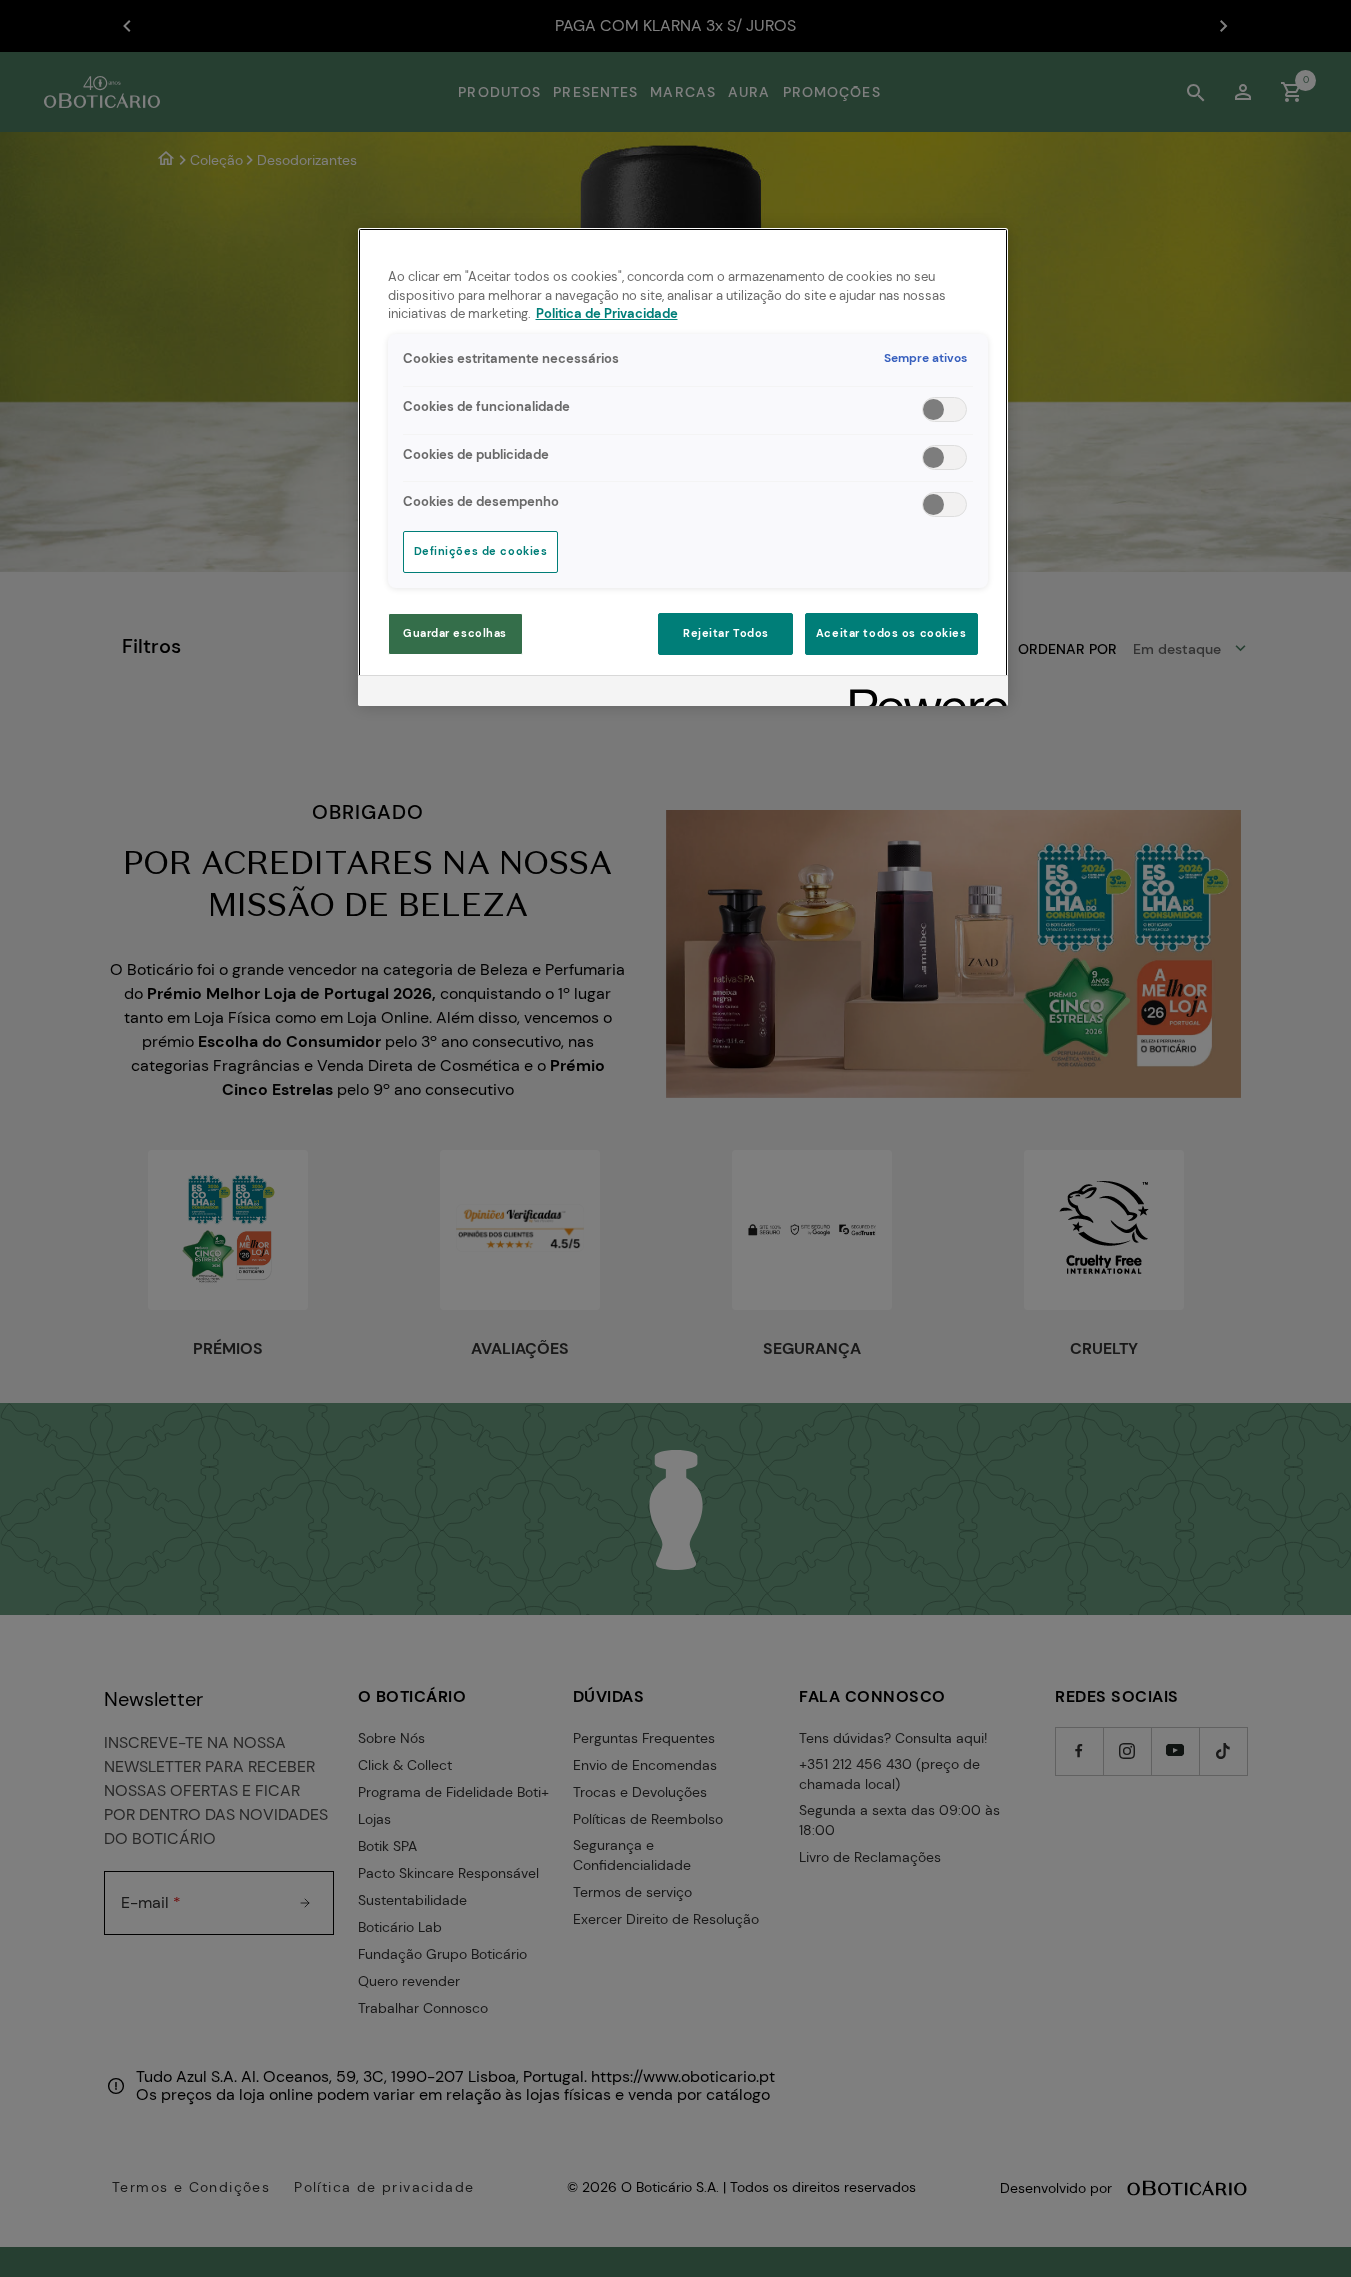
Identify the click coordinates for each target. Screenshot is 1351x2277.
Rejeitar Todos (726, 633)
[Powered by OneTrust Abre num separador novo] (922, 693)
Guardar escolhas (455, 633)
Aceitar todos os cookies (891, 633)
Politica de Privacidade (607, 314)
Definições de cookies (481, 551)
